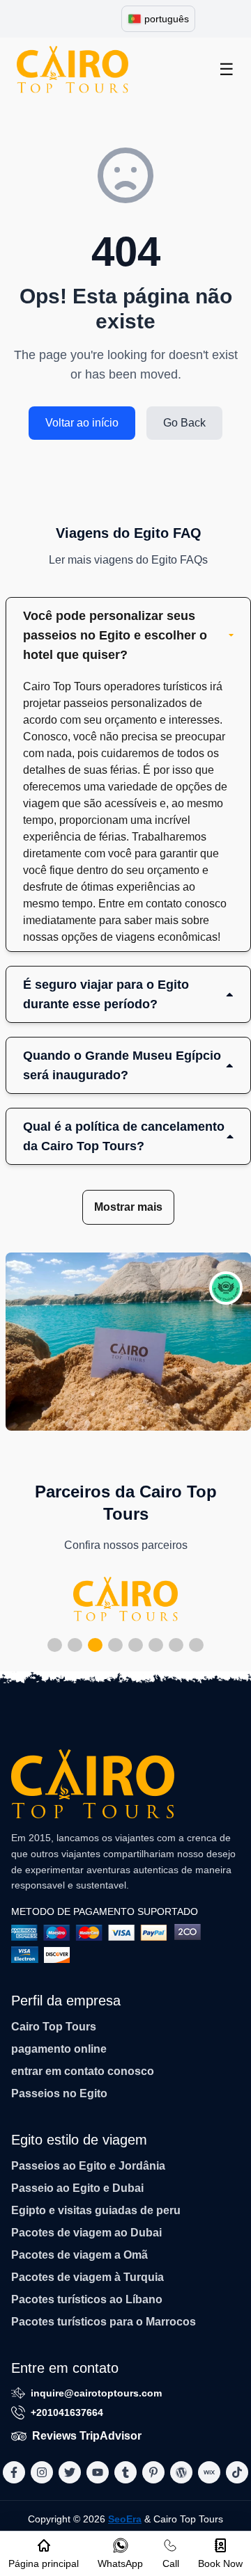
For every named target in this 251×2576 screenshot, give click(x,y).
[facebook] (14, 2472)
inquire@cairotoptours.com (96, 2393)
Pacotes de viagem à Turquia (88, 2277)
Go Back (184, 423)
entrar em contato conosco (83, 2071)
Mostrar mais (128, 1207)
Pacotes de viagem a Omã (79, 2255)
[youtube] (98, 2472)
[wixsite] (209, 2472)
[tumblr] (125, 2472)
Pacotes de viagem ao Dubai (86, 2233)
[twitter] (70, 2472)
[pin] (153, 2472)
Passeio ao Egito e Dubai (77, 2188)
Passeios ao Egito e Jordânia (88, 2166)
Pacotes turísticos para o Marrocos (104, 2322)
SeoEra (125, 2519)
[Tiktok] (237, 2472)
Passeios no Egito (59, 2093)
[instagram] (42, 2472)
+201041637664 (67, 2412)
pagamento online (59, 2049)
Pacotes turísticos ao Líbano (87, 2299)
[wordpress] (181, 2472)
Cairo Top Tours (54, 2027)
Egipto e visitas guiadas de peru (96, 2210)
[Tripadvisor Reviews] (226, 1288)
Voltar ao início (82, 423)
